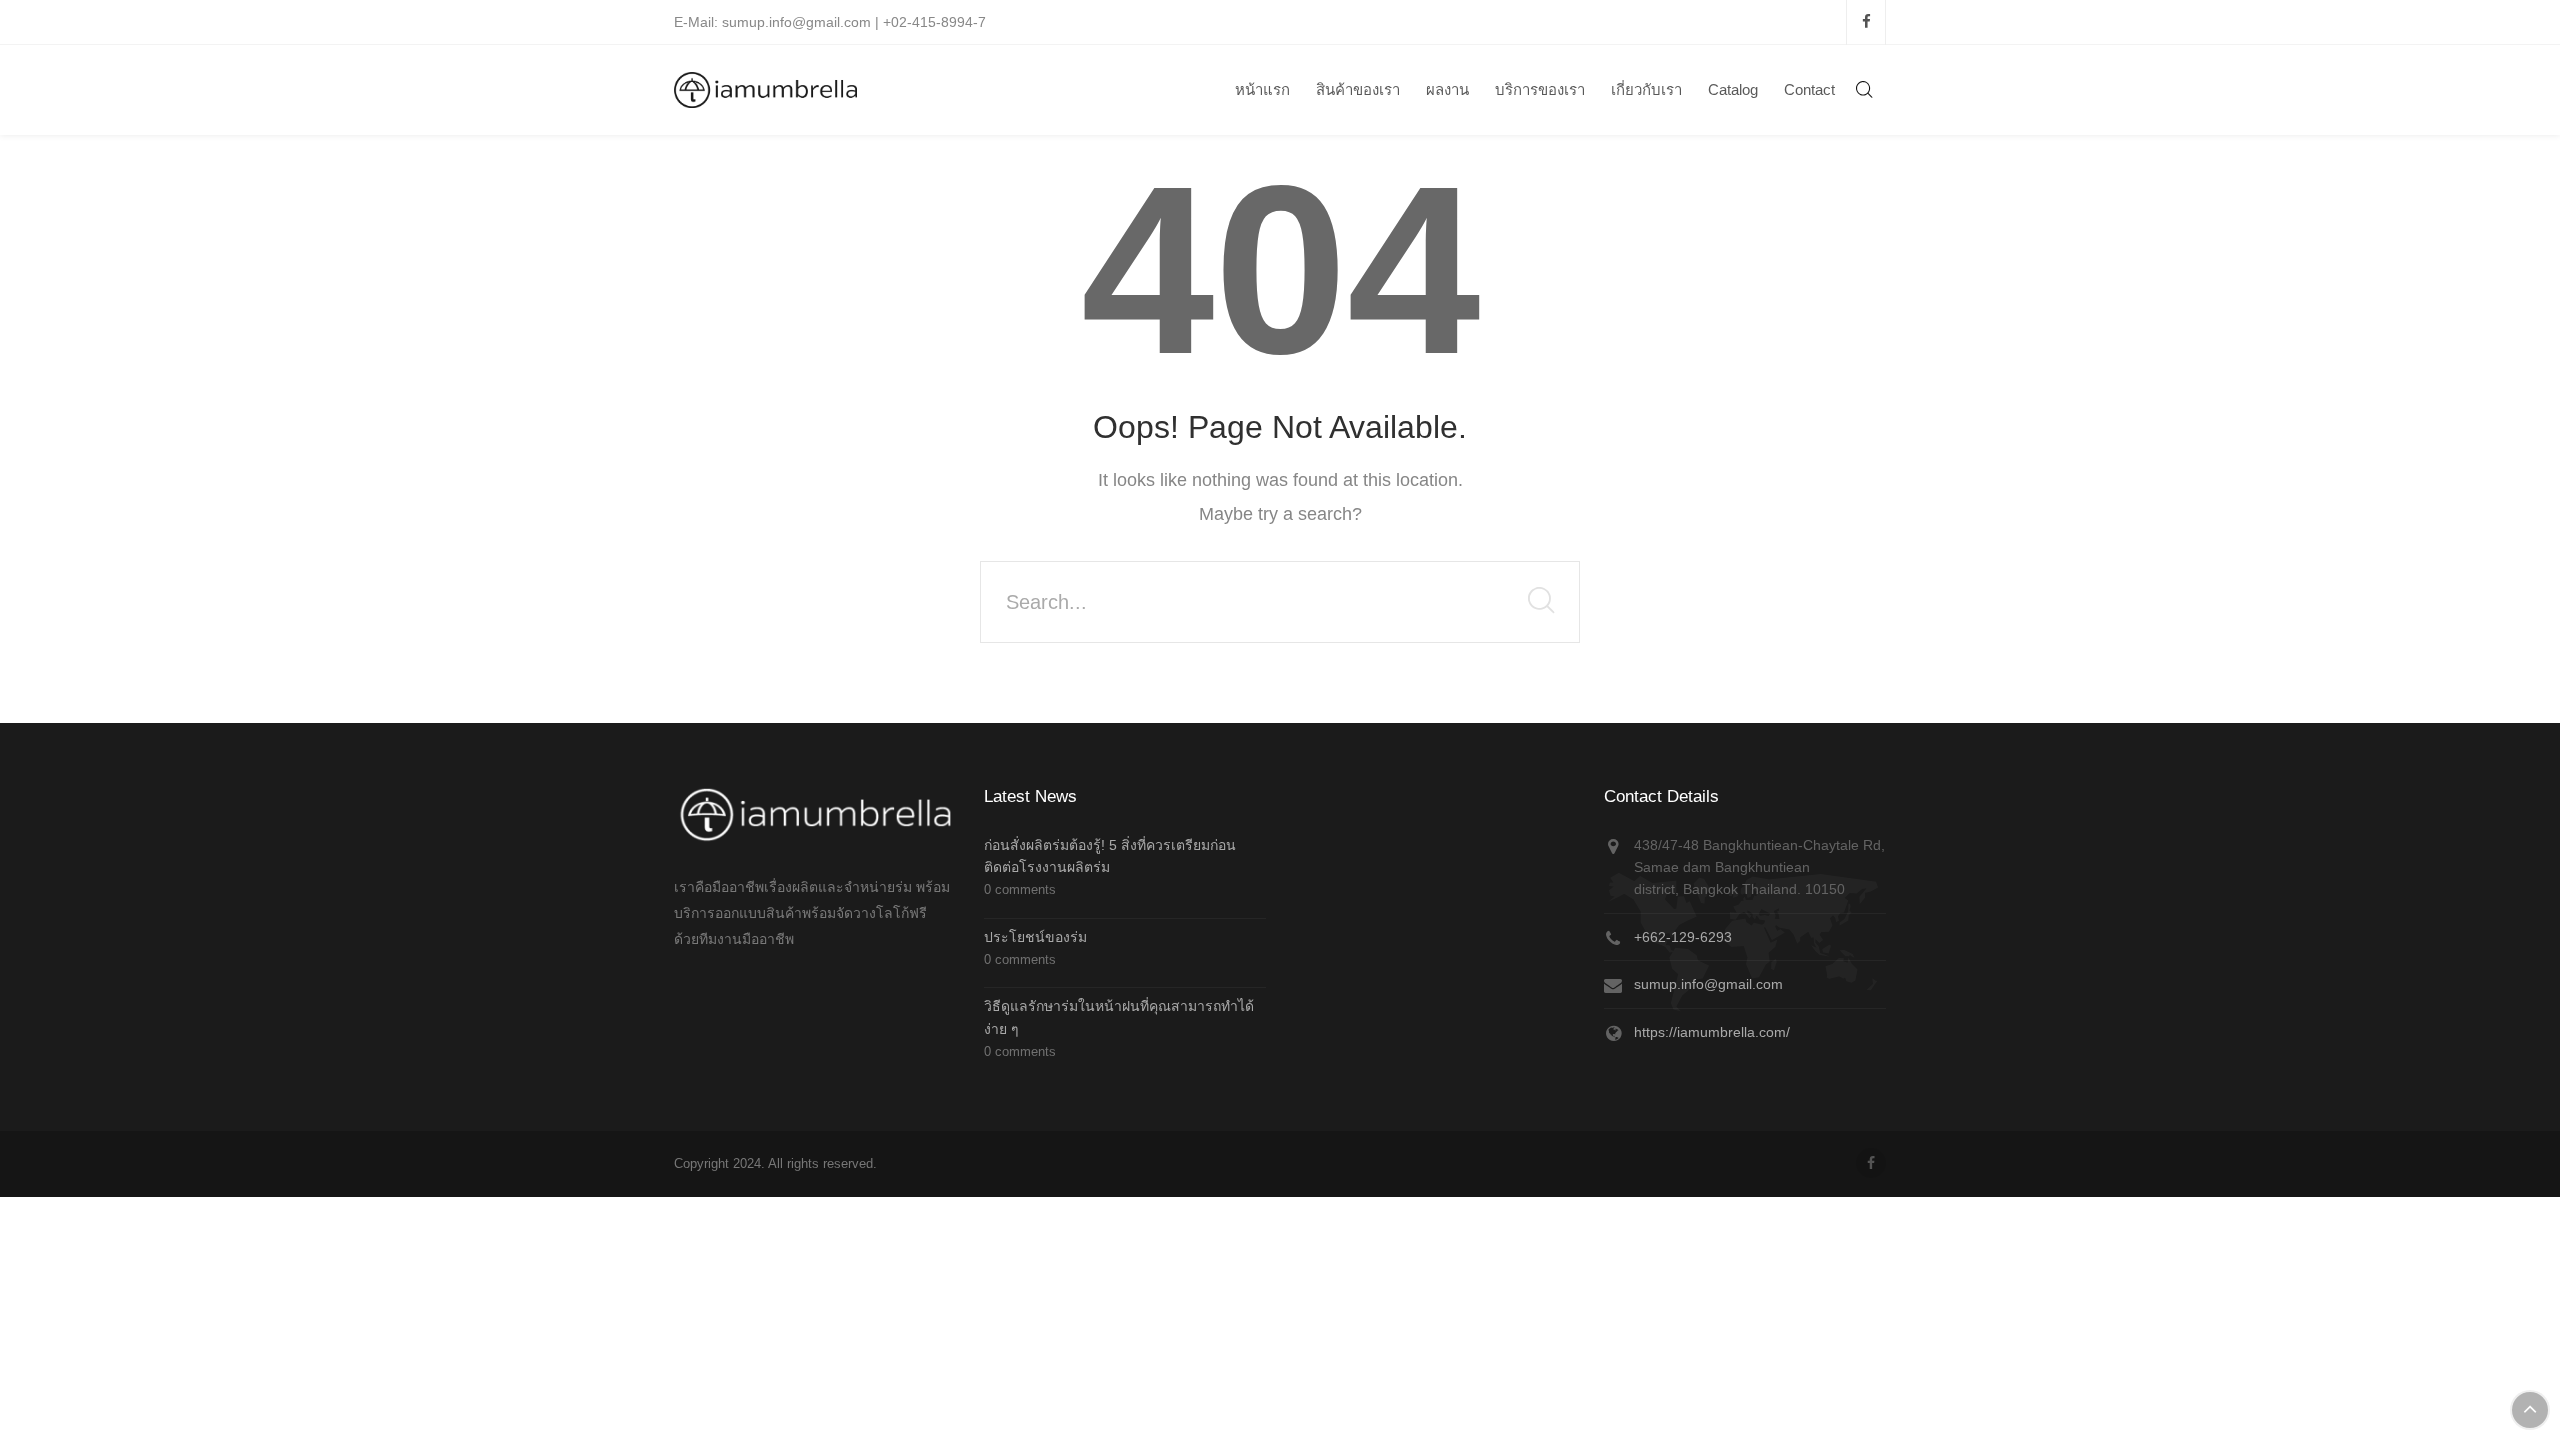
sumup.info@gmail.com (1708, 984)
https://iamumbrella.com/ (1712, 1032)
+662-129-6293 (1683, 937)
